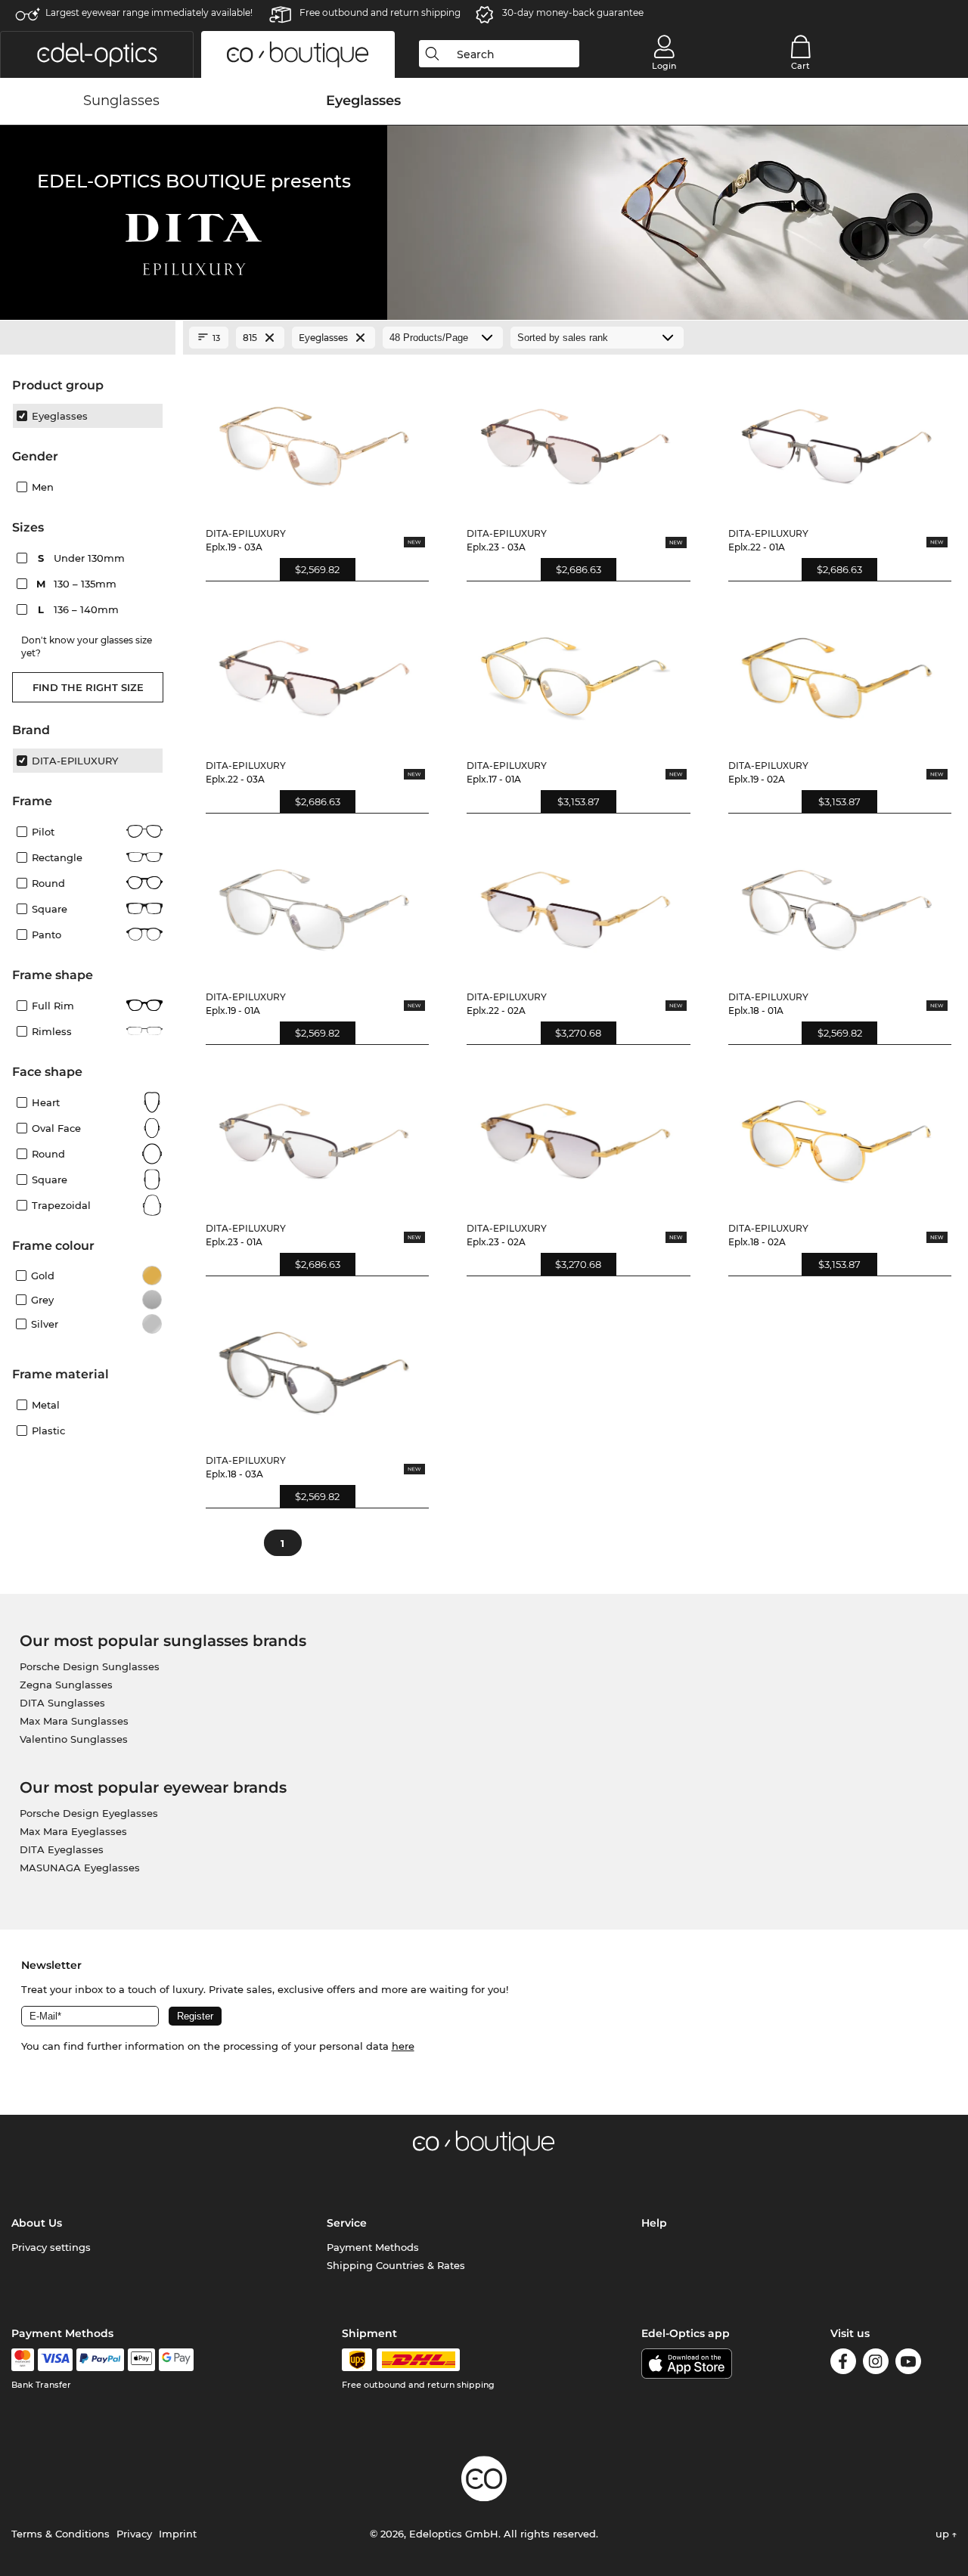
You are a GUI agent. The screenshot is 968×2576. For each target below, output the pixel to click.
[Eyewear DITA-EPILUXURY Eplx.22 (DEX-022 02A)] (576, 903)
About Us (37, 2223)
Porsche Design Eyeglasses (89, 1813)
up (944, 2534)
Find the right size (88, 687)
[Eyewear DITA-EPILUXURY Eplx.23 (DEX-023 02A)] (576, 1134)
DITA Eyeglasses (62, 1849)
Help (654, 2223)
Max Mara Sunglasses (74, 1721)
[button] (97, 54)
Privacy (134, 2534)
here (403, 2046)
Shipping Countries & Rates (396, 2265)
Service (347, 2223)
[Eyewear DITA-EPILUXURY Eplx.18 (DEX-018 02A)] (837, 1134)
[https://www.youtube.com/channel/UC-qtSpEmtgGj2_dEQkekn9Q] (908, 2364)
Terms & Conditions (60, 2534)
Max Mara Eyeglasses (73, 1831)
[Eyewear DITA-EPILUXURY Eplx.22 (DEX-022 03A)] (315, 671)
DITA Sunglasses (62, 1703)
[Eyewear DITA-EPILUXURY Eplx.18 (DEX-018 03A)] (315, 1365)
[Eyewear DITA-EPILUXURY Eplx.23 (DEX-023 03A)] (576, 439)
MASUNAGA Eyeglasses (80, 1868)
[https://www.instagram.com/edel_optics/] (876, 2364)
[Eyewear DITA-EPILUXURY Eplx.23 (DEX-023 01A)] (315, 1134)
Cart (800, 66)
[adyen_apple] (141, 2360)
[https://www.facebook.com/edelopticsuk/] (843, 2364)
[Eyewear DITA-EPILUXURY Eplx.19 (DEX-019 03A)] (315, 439)
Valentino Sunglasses (74, 1739)
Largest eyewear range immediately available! (149, 12)
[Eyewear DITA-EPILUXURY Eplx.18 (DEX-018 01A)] (837, 903)
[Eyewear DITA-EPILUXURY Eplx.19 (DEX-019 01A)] (315, 903)
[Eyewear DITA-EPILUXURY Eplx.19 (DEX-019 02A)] (837, 671)
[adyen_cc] (23, 2360)
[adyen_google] (177, 2360)
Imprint (178, 2534)
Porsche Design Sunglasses (90, 1666)
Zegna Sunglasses (66, 1685)
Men (43, 487)
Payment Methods (373, 2247)
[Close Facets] (88, 338)
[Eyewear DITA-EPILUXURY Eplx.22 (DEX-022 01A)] (837, 439)
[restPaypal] (100, 2360)
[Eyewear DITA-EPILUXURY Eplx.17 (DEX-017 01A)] (576, 671)
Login (664, 66)
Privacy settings (51, 2247)
